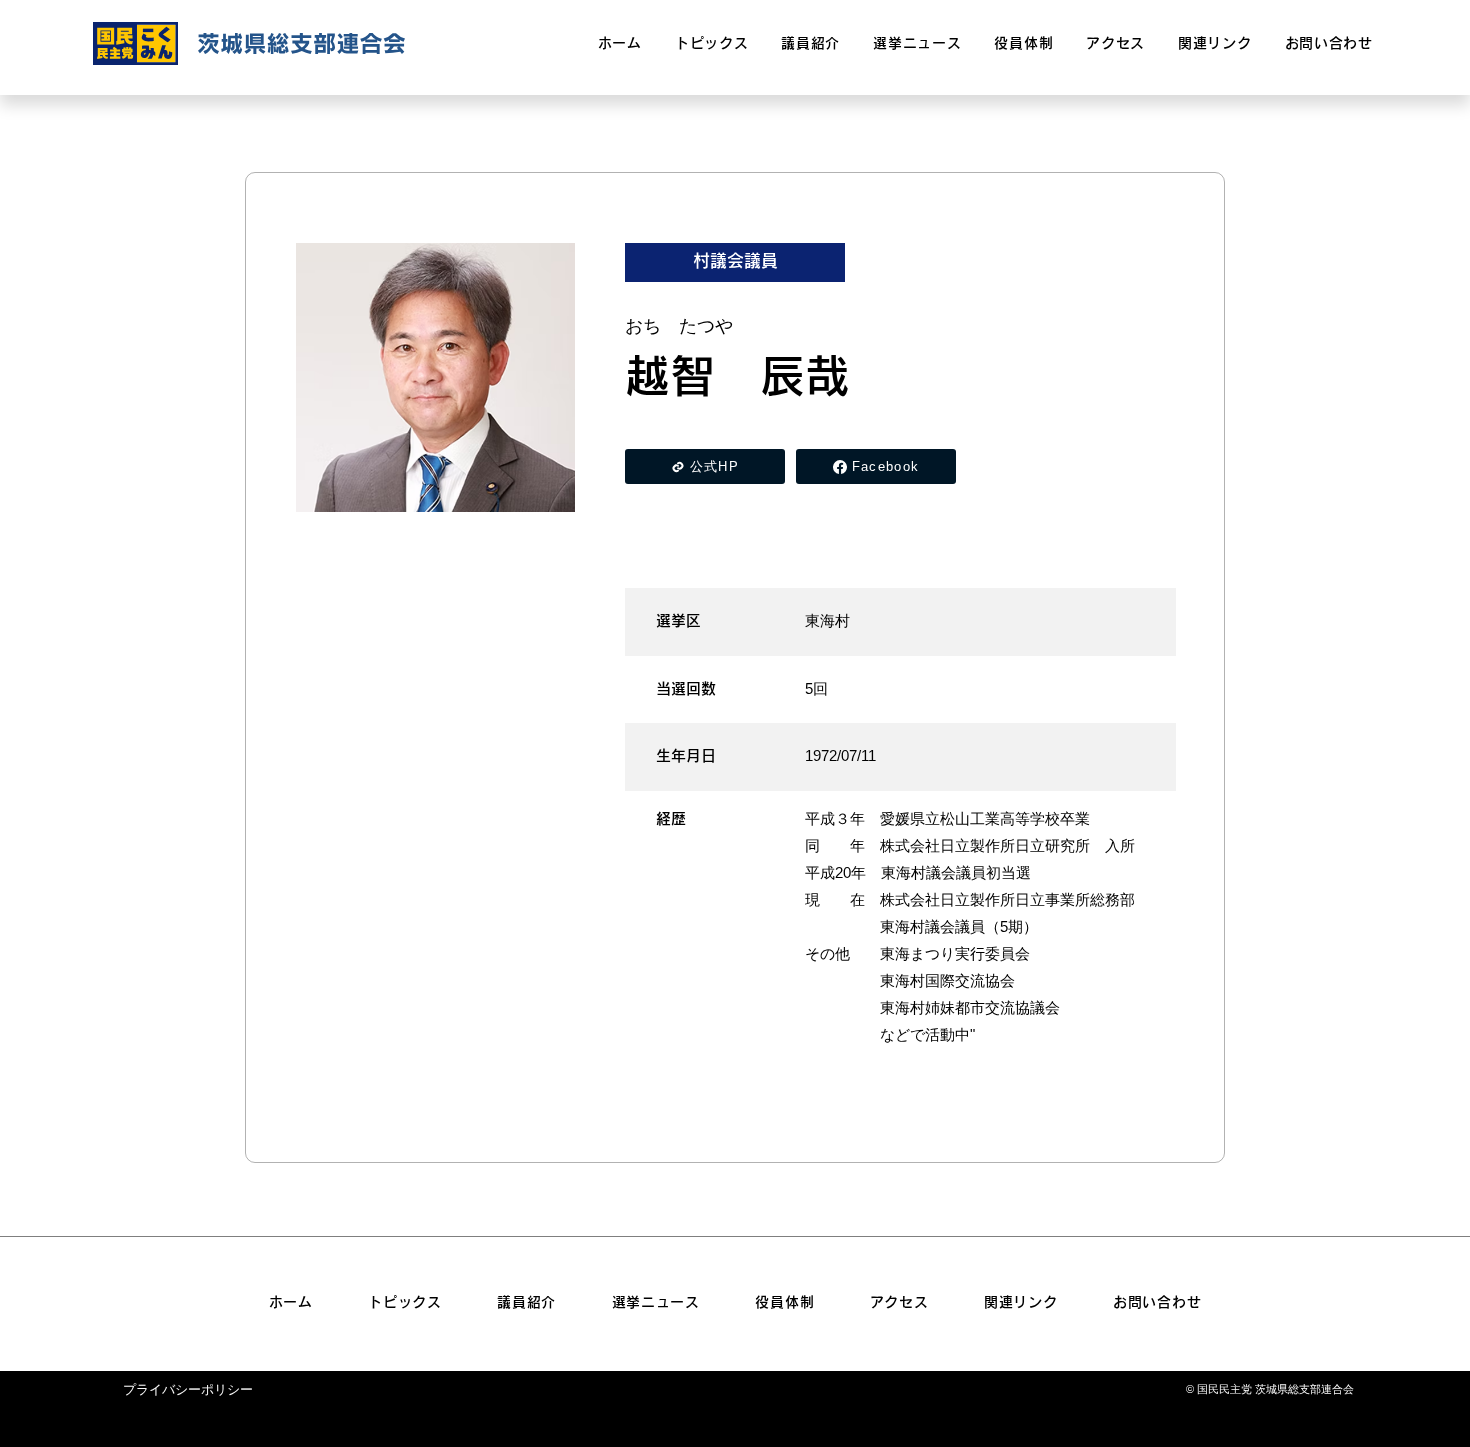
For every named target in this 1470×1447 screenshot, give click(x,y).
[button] (917, 44)
